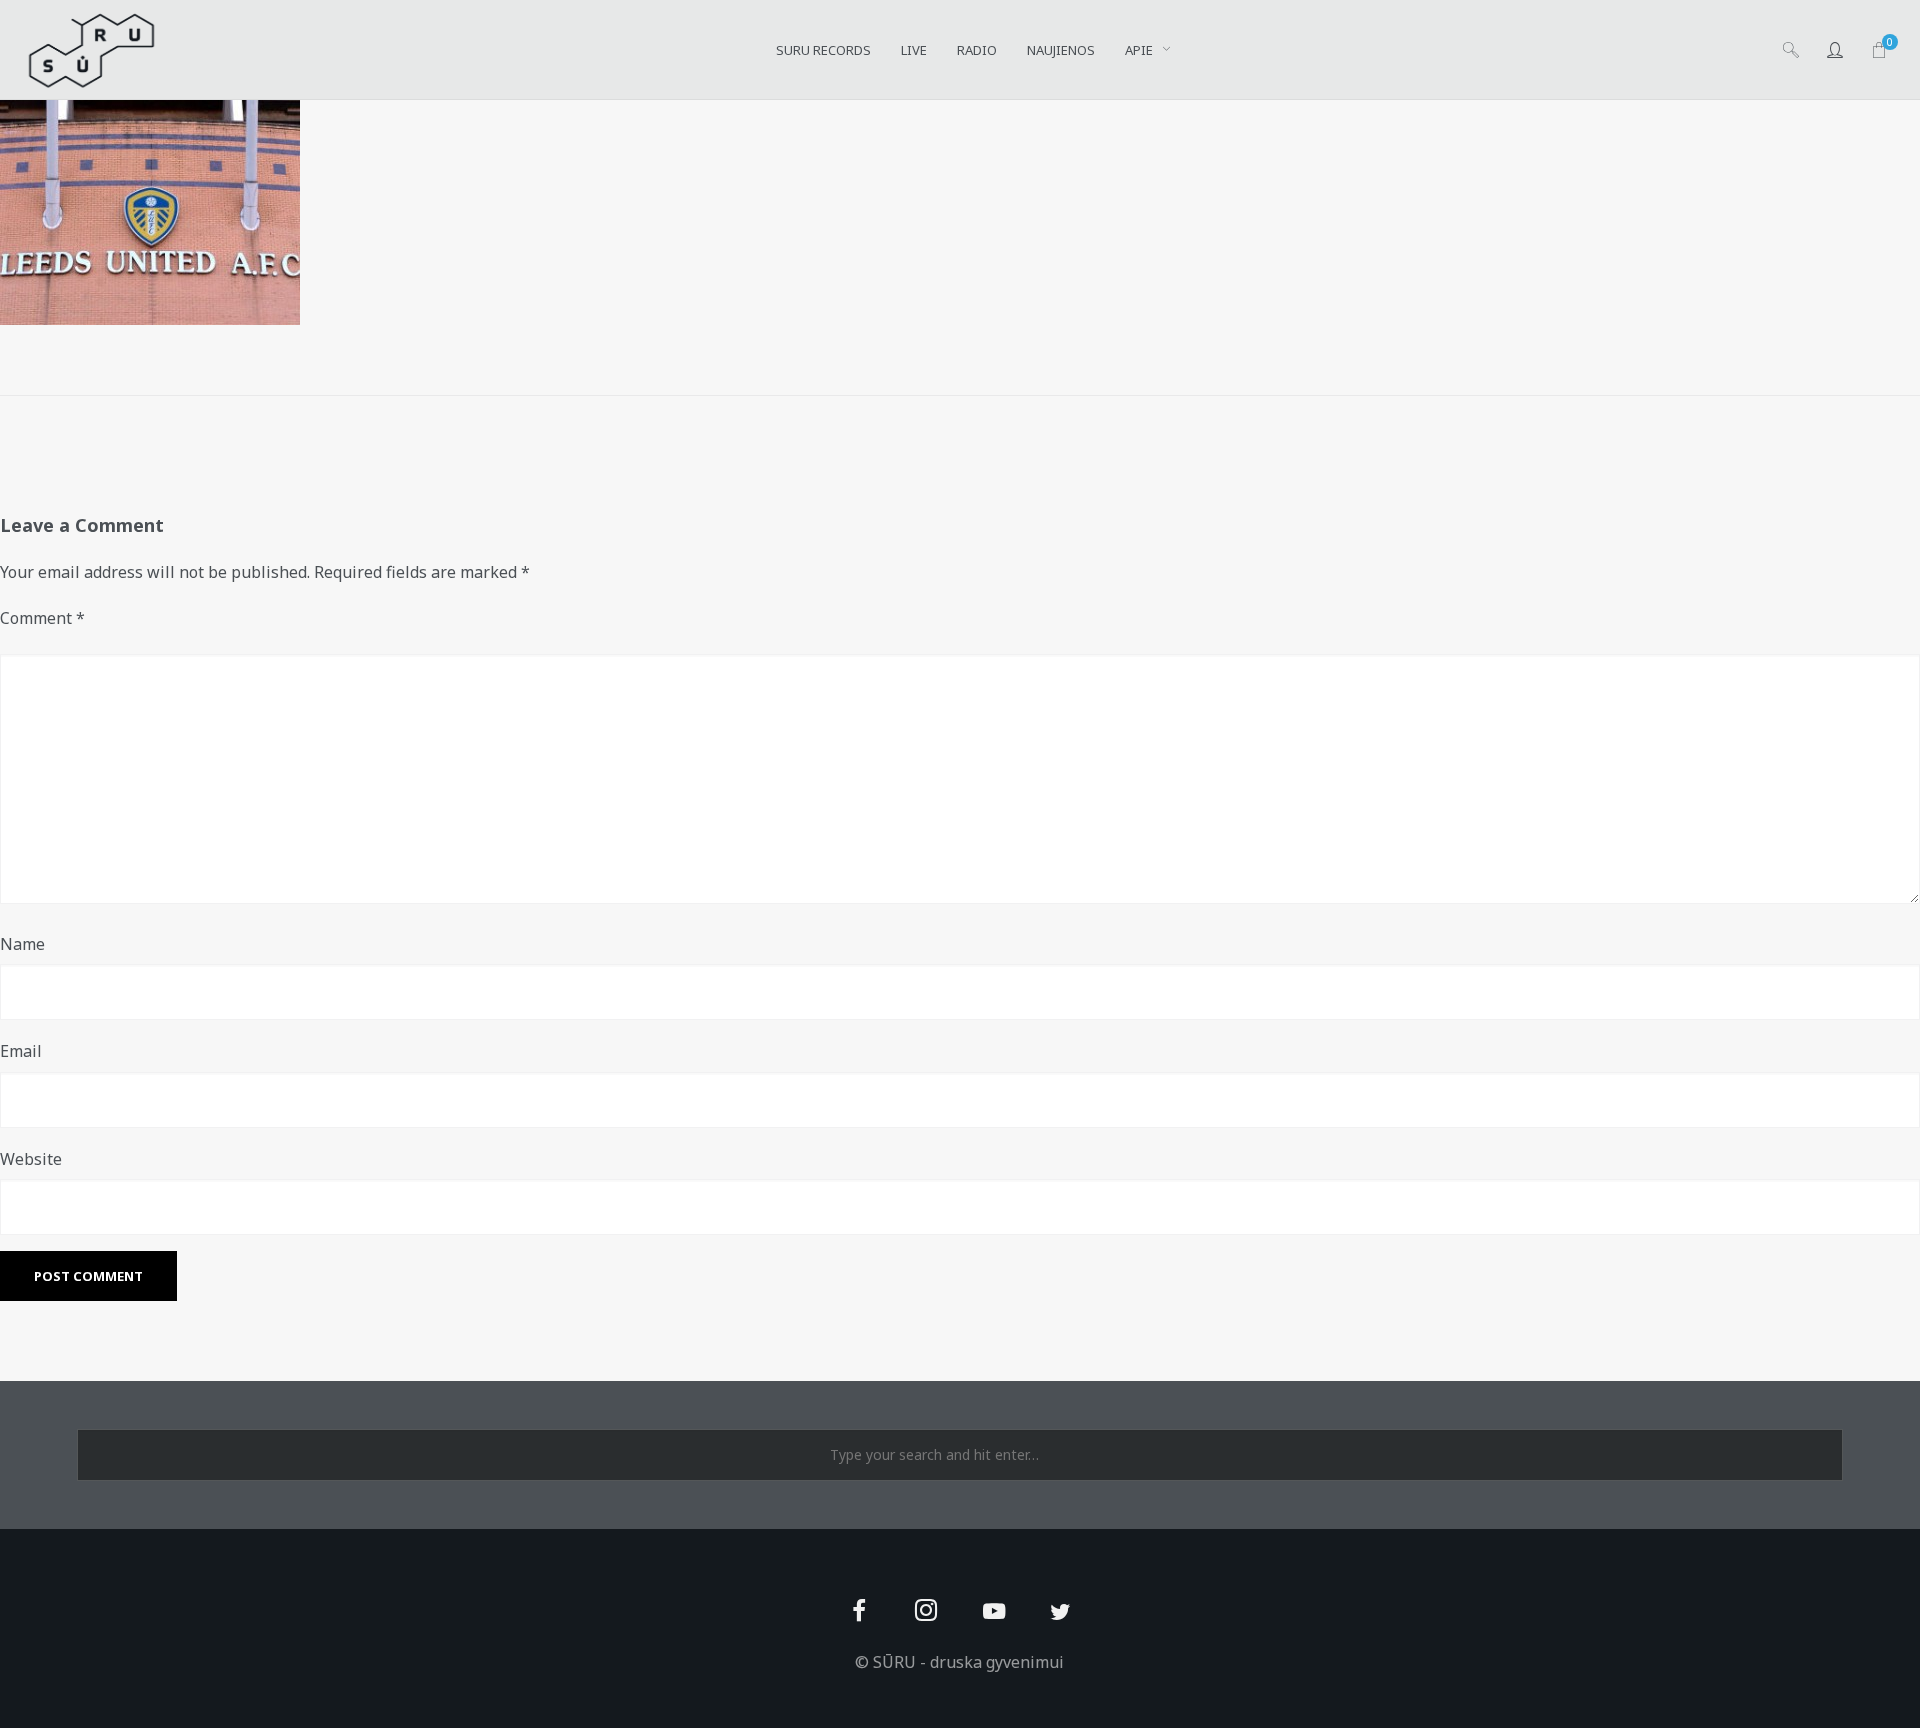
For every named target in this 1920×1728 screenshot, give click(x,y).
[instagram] (926, 1612)
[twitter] (1060, 1612)
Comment (42, 618)
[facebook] (859, 1612)
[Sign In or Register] (1835, 50)
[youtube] (994, 1622)
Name (22, 944)
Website (31, 1159)
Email (21, 1051)
